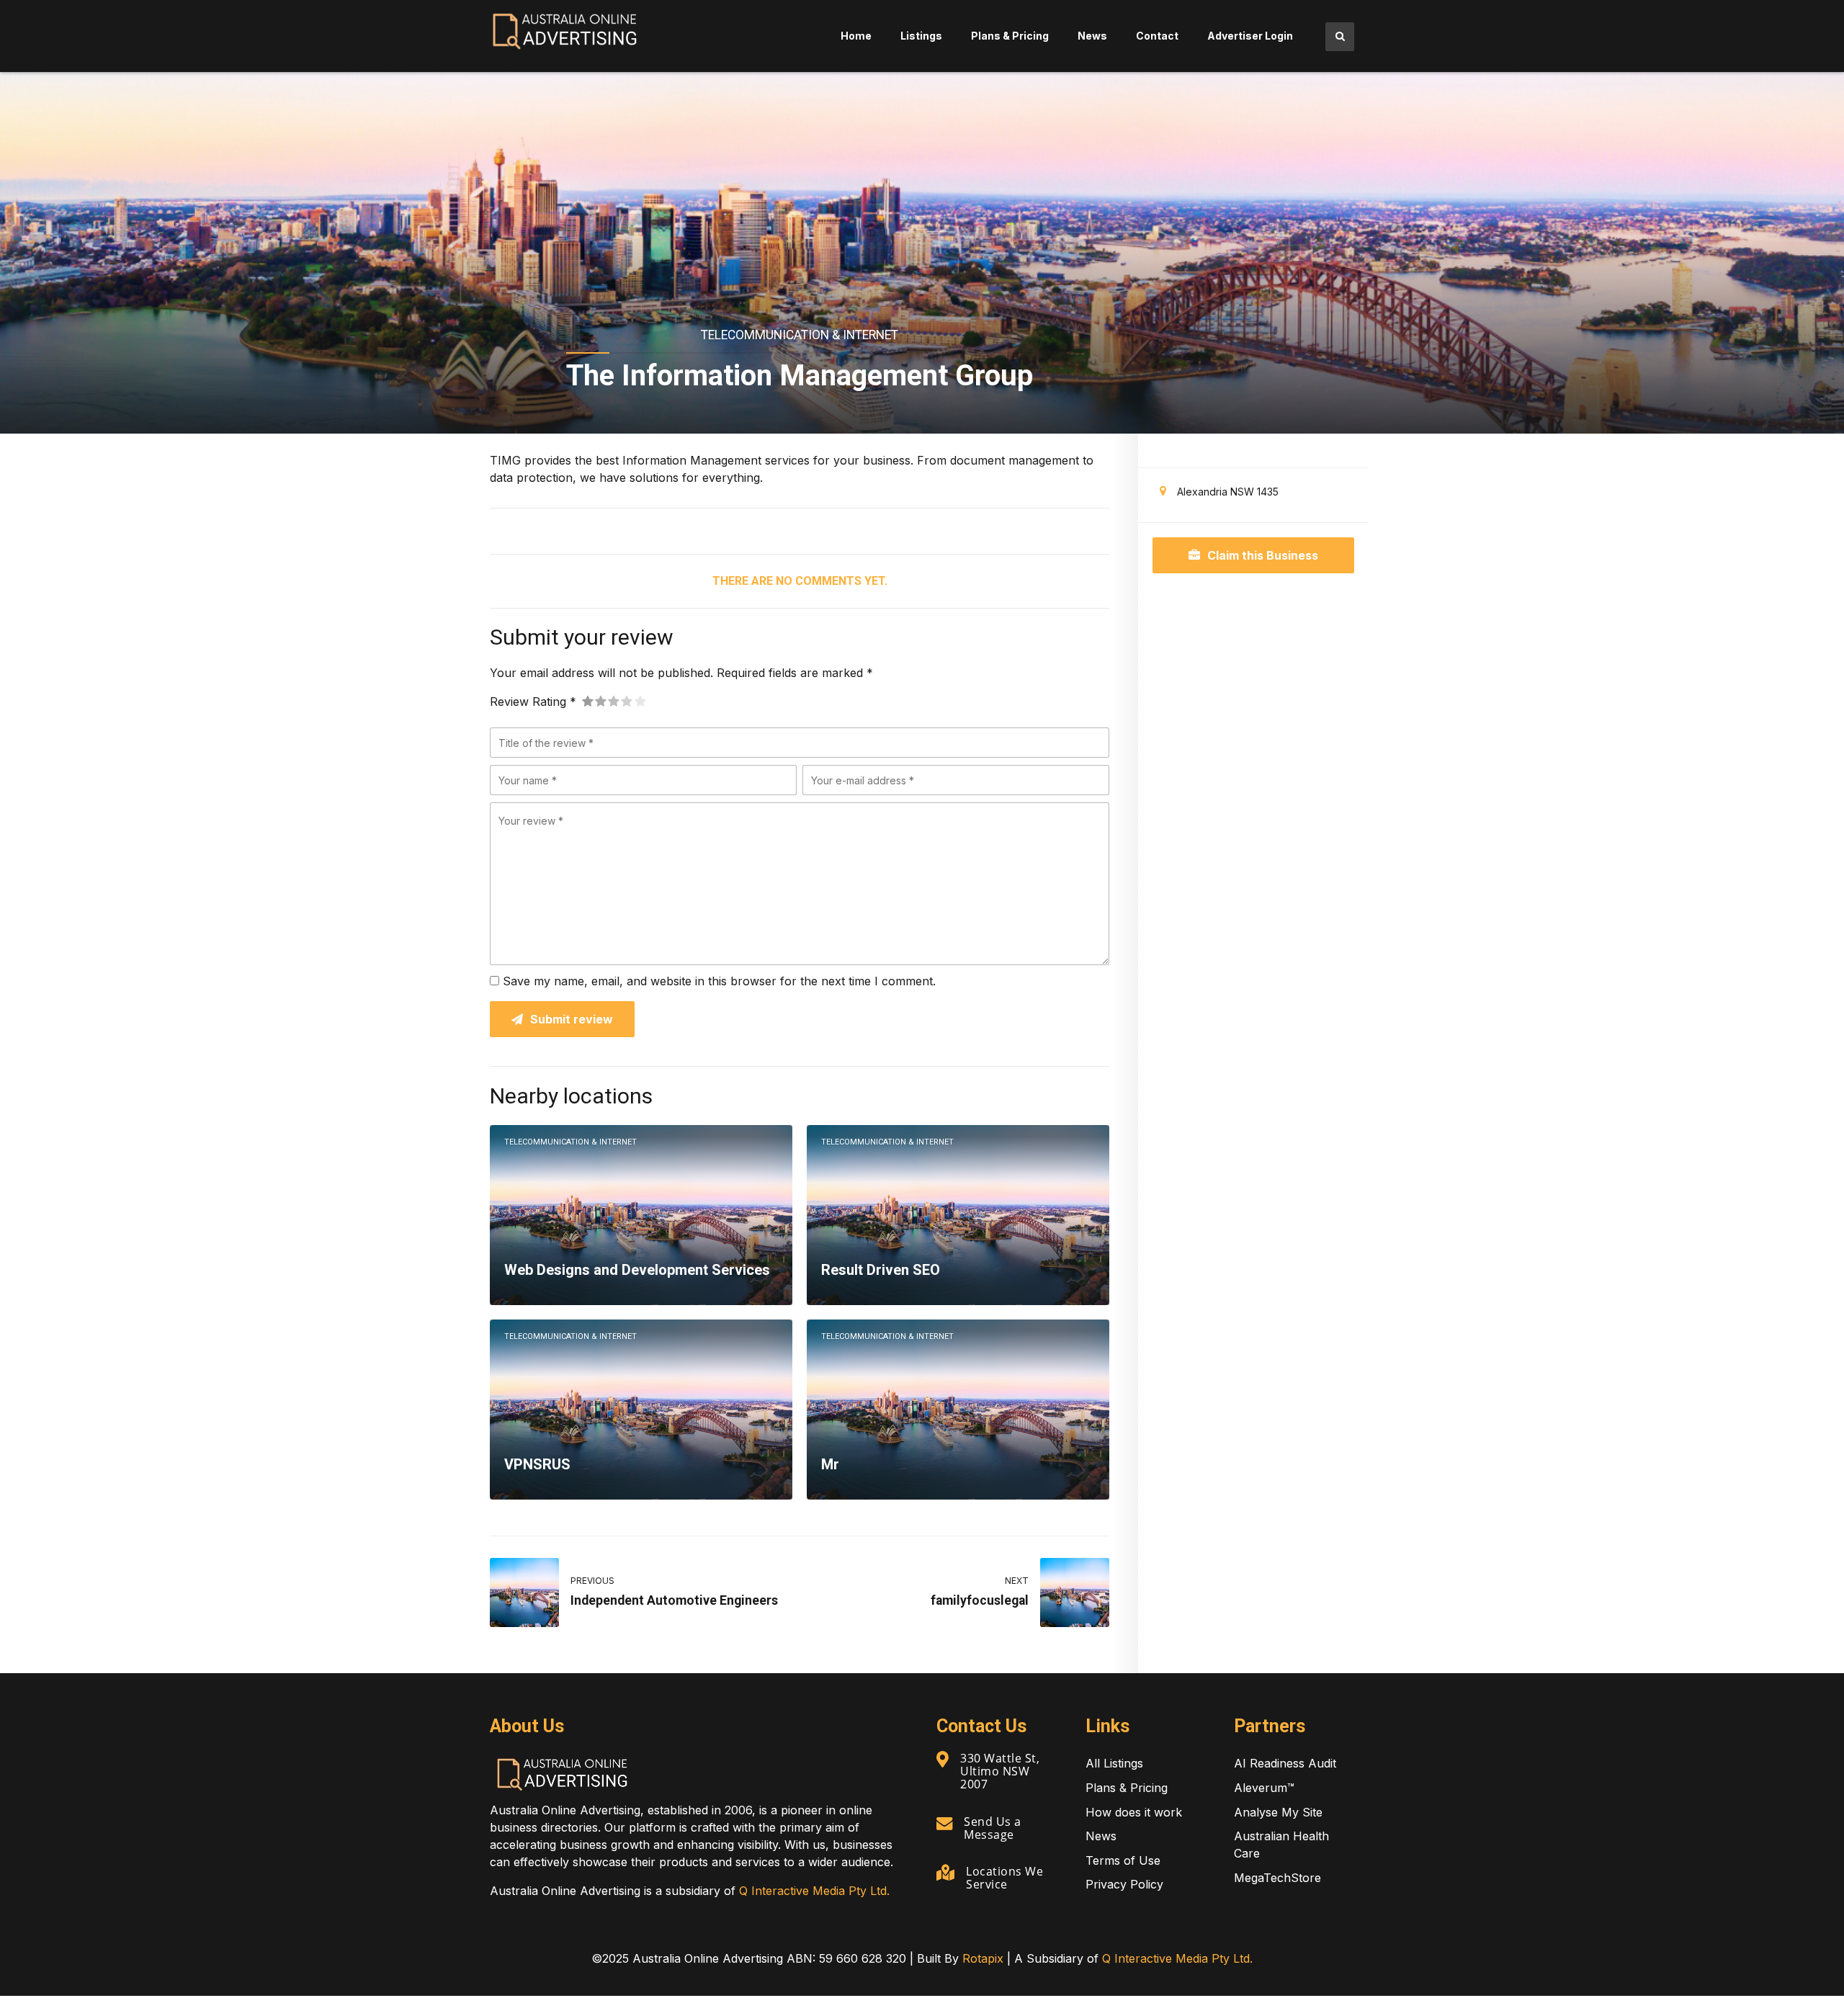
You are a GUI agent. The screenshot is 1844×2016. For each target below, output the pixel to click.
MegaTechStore (1277, 1878)
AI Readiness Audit (1285, 1763)
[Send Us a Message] (944, 1823)
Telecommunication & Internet (800, 335)
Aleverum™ (1264, 1788)
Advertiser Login (1250, 36)
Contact (1157, 36)
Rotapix (983, 1958)
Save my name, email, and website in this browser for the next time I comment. (719, 981)
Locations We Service (1004, 1878)
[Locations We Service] (945, 1873)
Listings (921, 36)
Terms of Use (1123, 1860)
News (1092, 36)
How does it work (1134, 1812)
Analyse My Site (1278, 1812)
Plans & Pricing (1010, 36)
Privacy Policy (1124, 1884)
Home (856, 36)
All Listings (1114, 1763)
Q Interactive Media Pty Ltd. (814, 1891)
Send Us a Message (993, 1828)
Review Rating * (533, 702)
